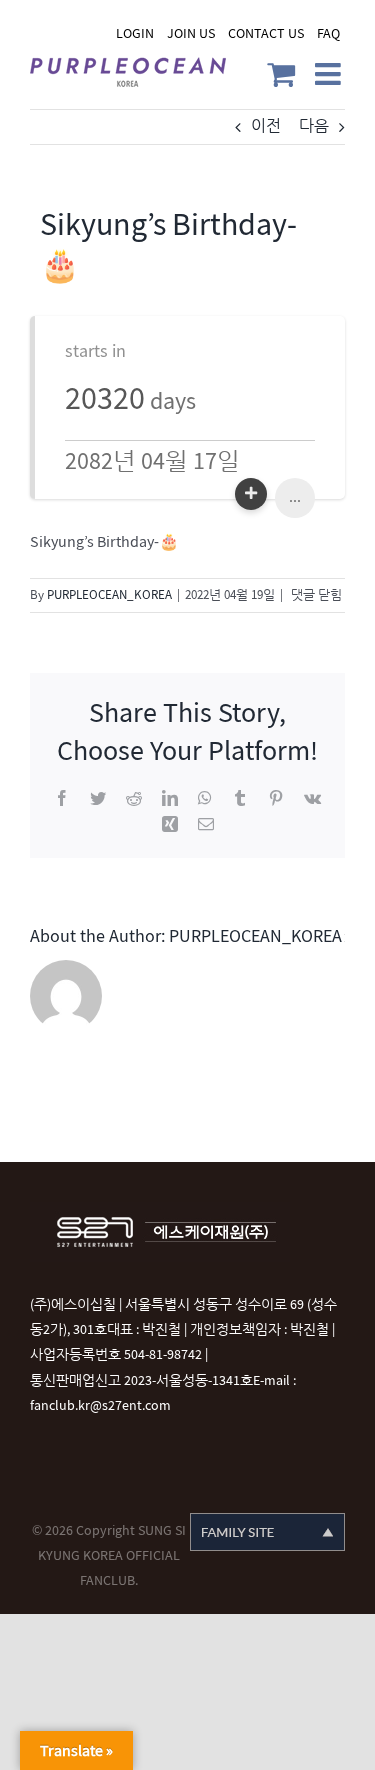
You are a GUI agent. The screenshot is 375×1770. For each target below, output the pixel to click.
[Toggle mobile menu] (330, 74)
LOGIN (135, 33)
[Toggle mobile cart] (281, 74)
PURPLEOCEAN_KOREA (109, 595)
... (295, 497)
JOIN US (191, 33)
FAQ (328, 33)
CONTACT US (266, 33)
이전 (266, 126)
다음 (314, 126)
